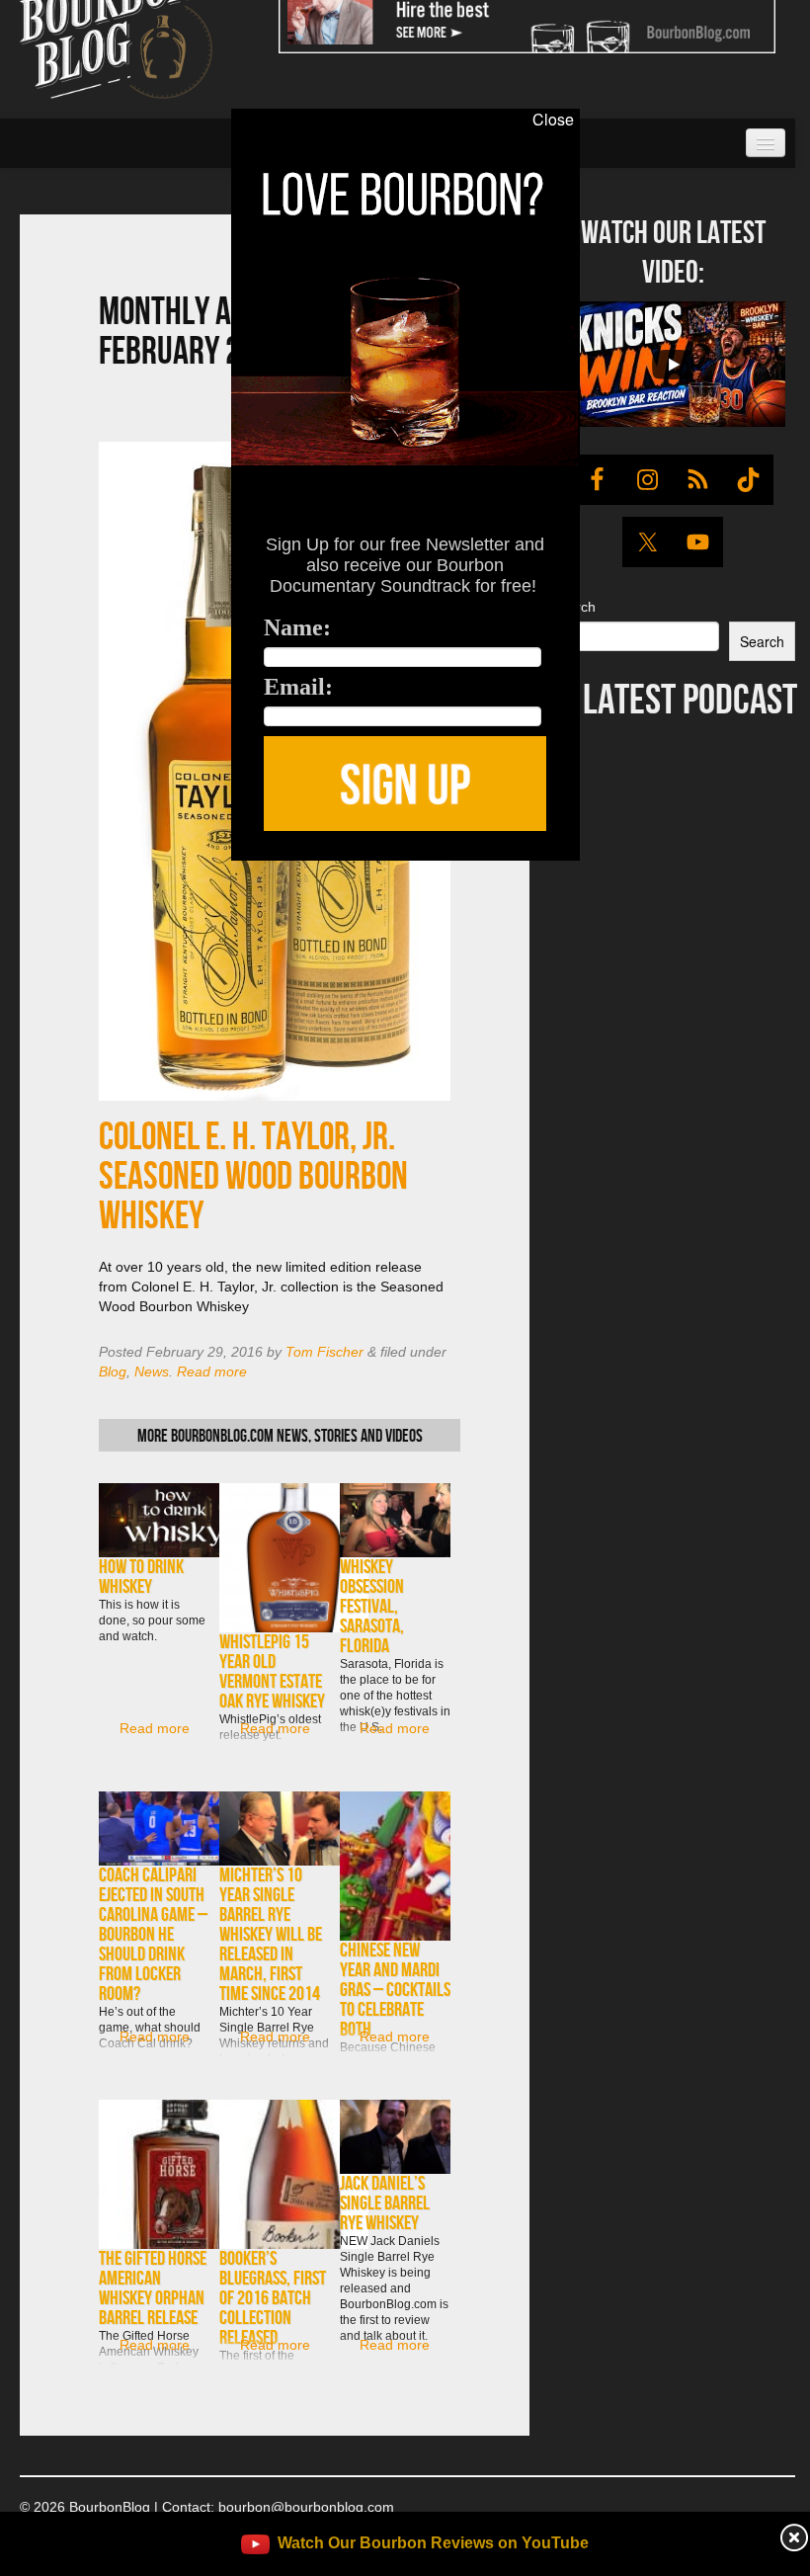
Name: (297, 627)
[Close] (29, 872)
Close (553, 120)
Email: (298, 687)
